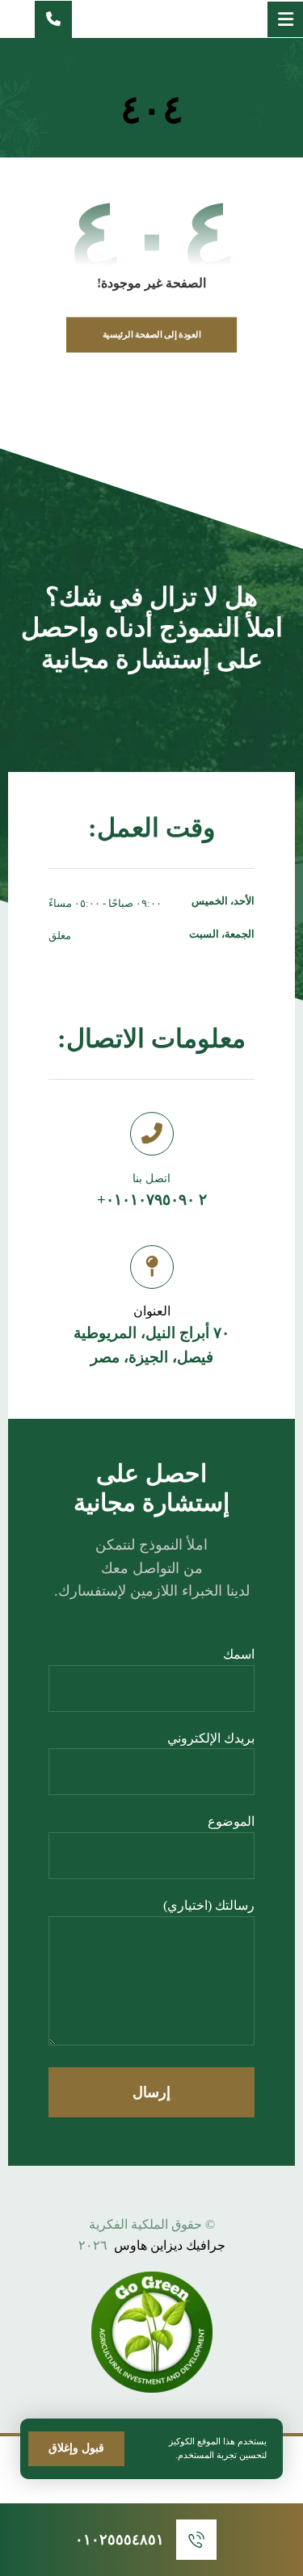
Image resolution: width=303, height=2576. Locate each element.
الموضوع (231, 1821)
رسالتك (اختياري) (209, 1905)
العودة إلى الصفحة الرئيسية (152, 335)
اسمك (239, 1654)
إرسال (151, 2092)
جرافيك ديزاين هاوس (170, 2245)
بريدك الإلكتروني (211, 1738)
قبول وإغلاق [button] (76, 2448)
